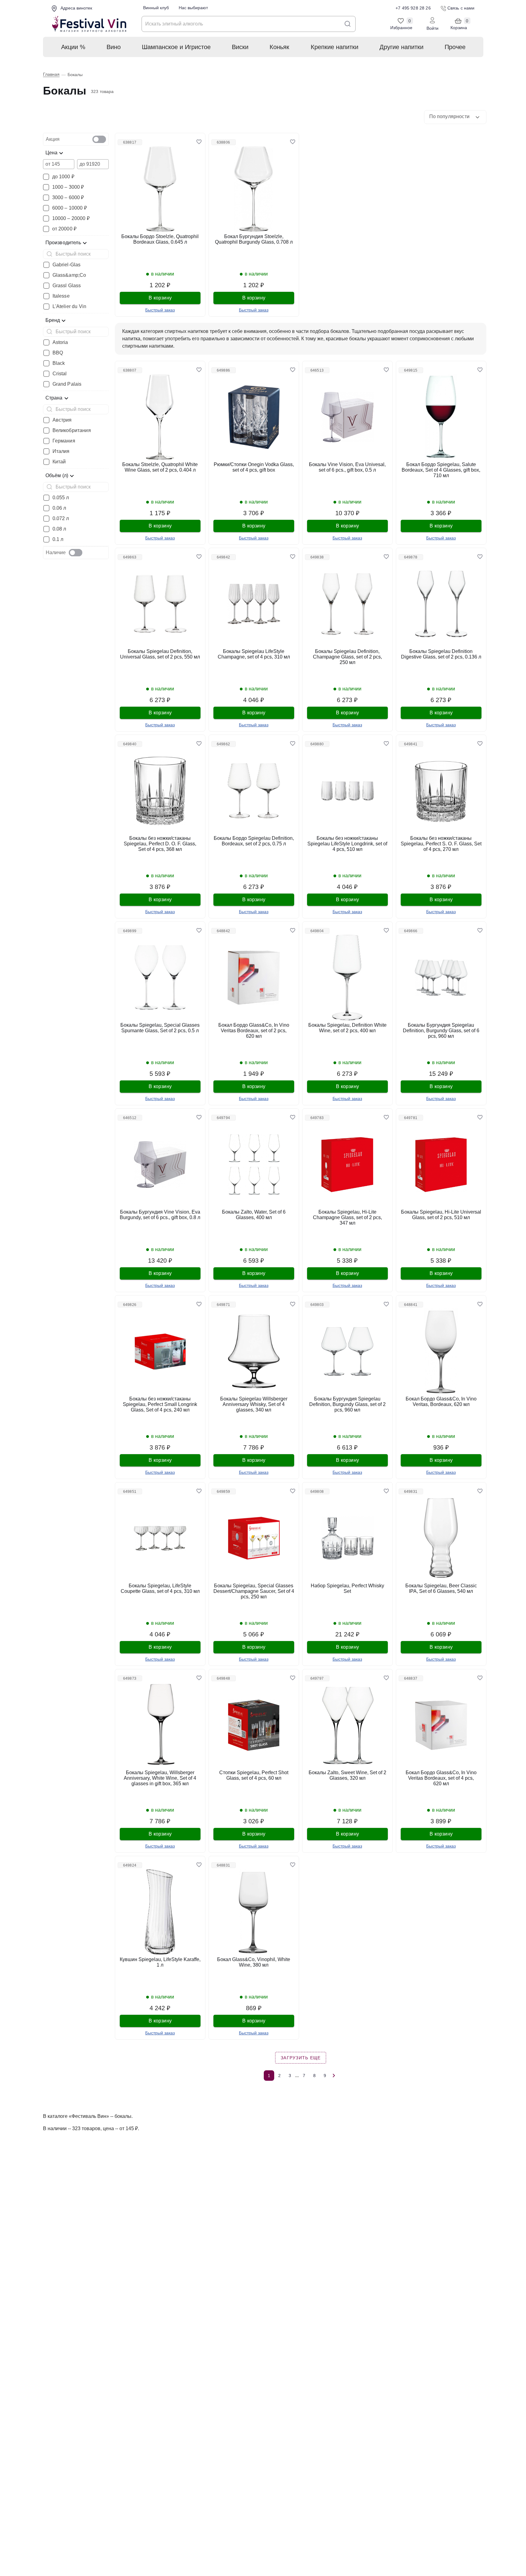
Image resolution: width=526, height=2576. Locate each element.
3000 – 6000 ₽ (68, 198)
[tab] (76, 139)
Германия (64, 441)
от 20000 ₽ (64, 229)
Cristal (60, 374)
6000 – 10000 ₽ (70, 208)
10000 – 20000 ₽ (71, 218)
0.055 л (61, 498)
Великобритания (72, 431)
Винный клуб (156, 8)
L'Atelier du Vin (70, 307)
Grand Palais (67, 384)
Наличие (56, 552)
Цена (52, 153)
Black (59, 363)
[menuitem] (73, 47)
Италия (61, 451)
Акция (53, 139)
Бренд (53, 320)
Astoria (60, 342)
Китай (59, 462)
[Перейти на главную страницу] (89, 24)
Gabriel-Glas (67, 265)
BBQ (58, 353)
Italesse (61, 296)
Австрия (62, 420)
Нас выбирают (193, 8)
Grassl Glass (67, 286)
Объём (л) (57, 475)
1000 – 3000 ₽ (68, 187)
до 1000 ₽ (63, 177)
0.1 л (58, 539)
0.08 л (59, 529)
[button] (455, 117)
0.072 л (61, 519)
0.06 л (59, 508)
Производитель (63, 243)
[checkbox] (99, 139)
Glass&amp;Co (69, 275)
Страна (54, 398)
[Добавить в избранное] (199, 142)
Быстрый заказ (160, 310)
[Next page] (334, 2076)
